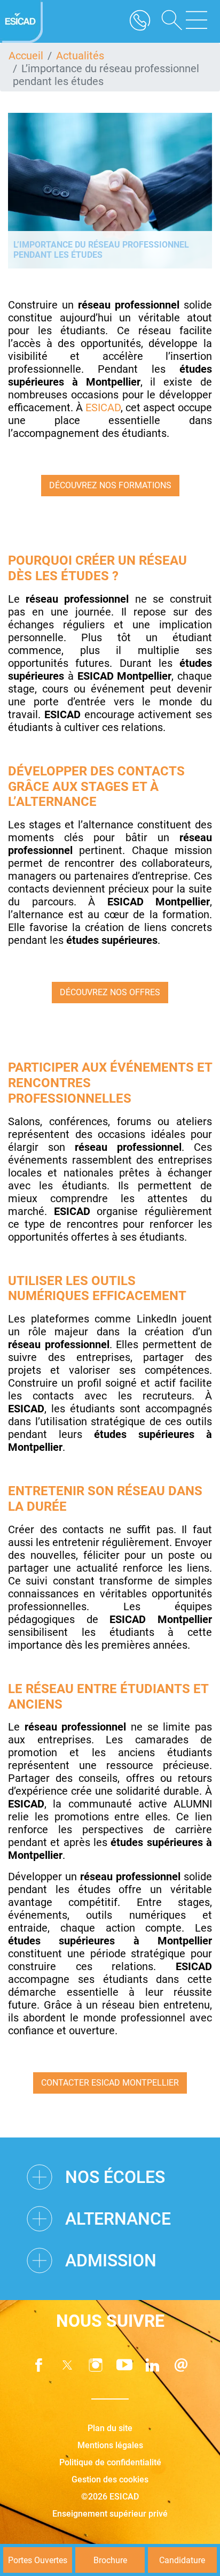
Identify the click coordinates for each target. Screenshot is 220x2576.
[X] (67, 2365)
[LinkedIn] (153, 2365)
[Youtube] (124, 2365)
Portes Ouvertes (38, 2560)
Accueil (26, 56)
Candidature (182, 2560)
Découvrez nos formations (110, 485)
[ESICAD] (21, 21)
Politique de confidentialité (110, 2462)
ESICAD (103, 407)
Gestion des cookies (110, 2479)
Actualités (80, 56)
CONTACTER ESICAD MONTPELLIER (110, 2083)
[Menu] (197, 21)
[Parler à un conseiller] (140, 21)
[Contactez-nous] (181, 2365)
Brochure (110, 2560)
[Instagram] (96, 2365)
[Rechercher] (168, 21)
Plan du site (110, 2428)
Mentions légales (110, 2445)
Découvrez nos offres (110, 992)
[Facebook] (39, 2365)
